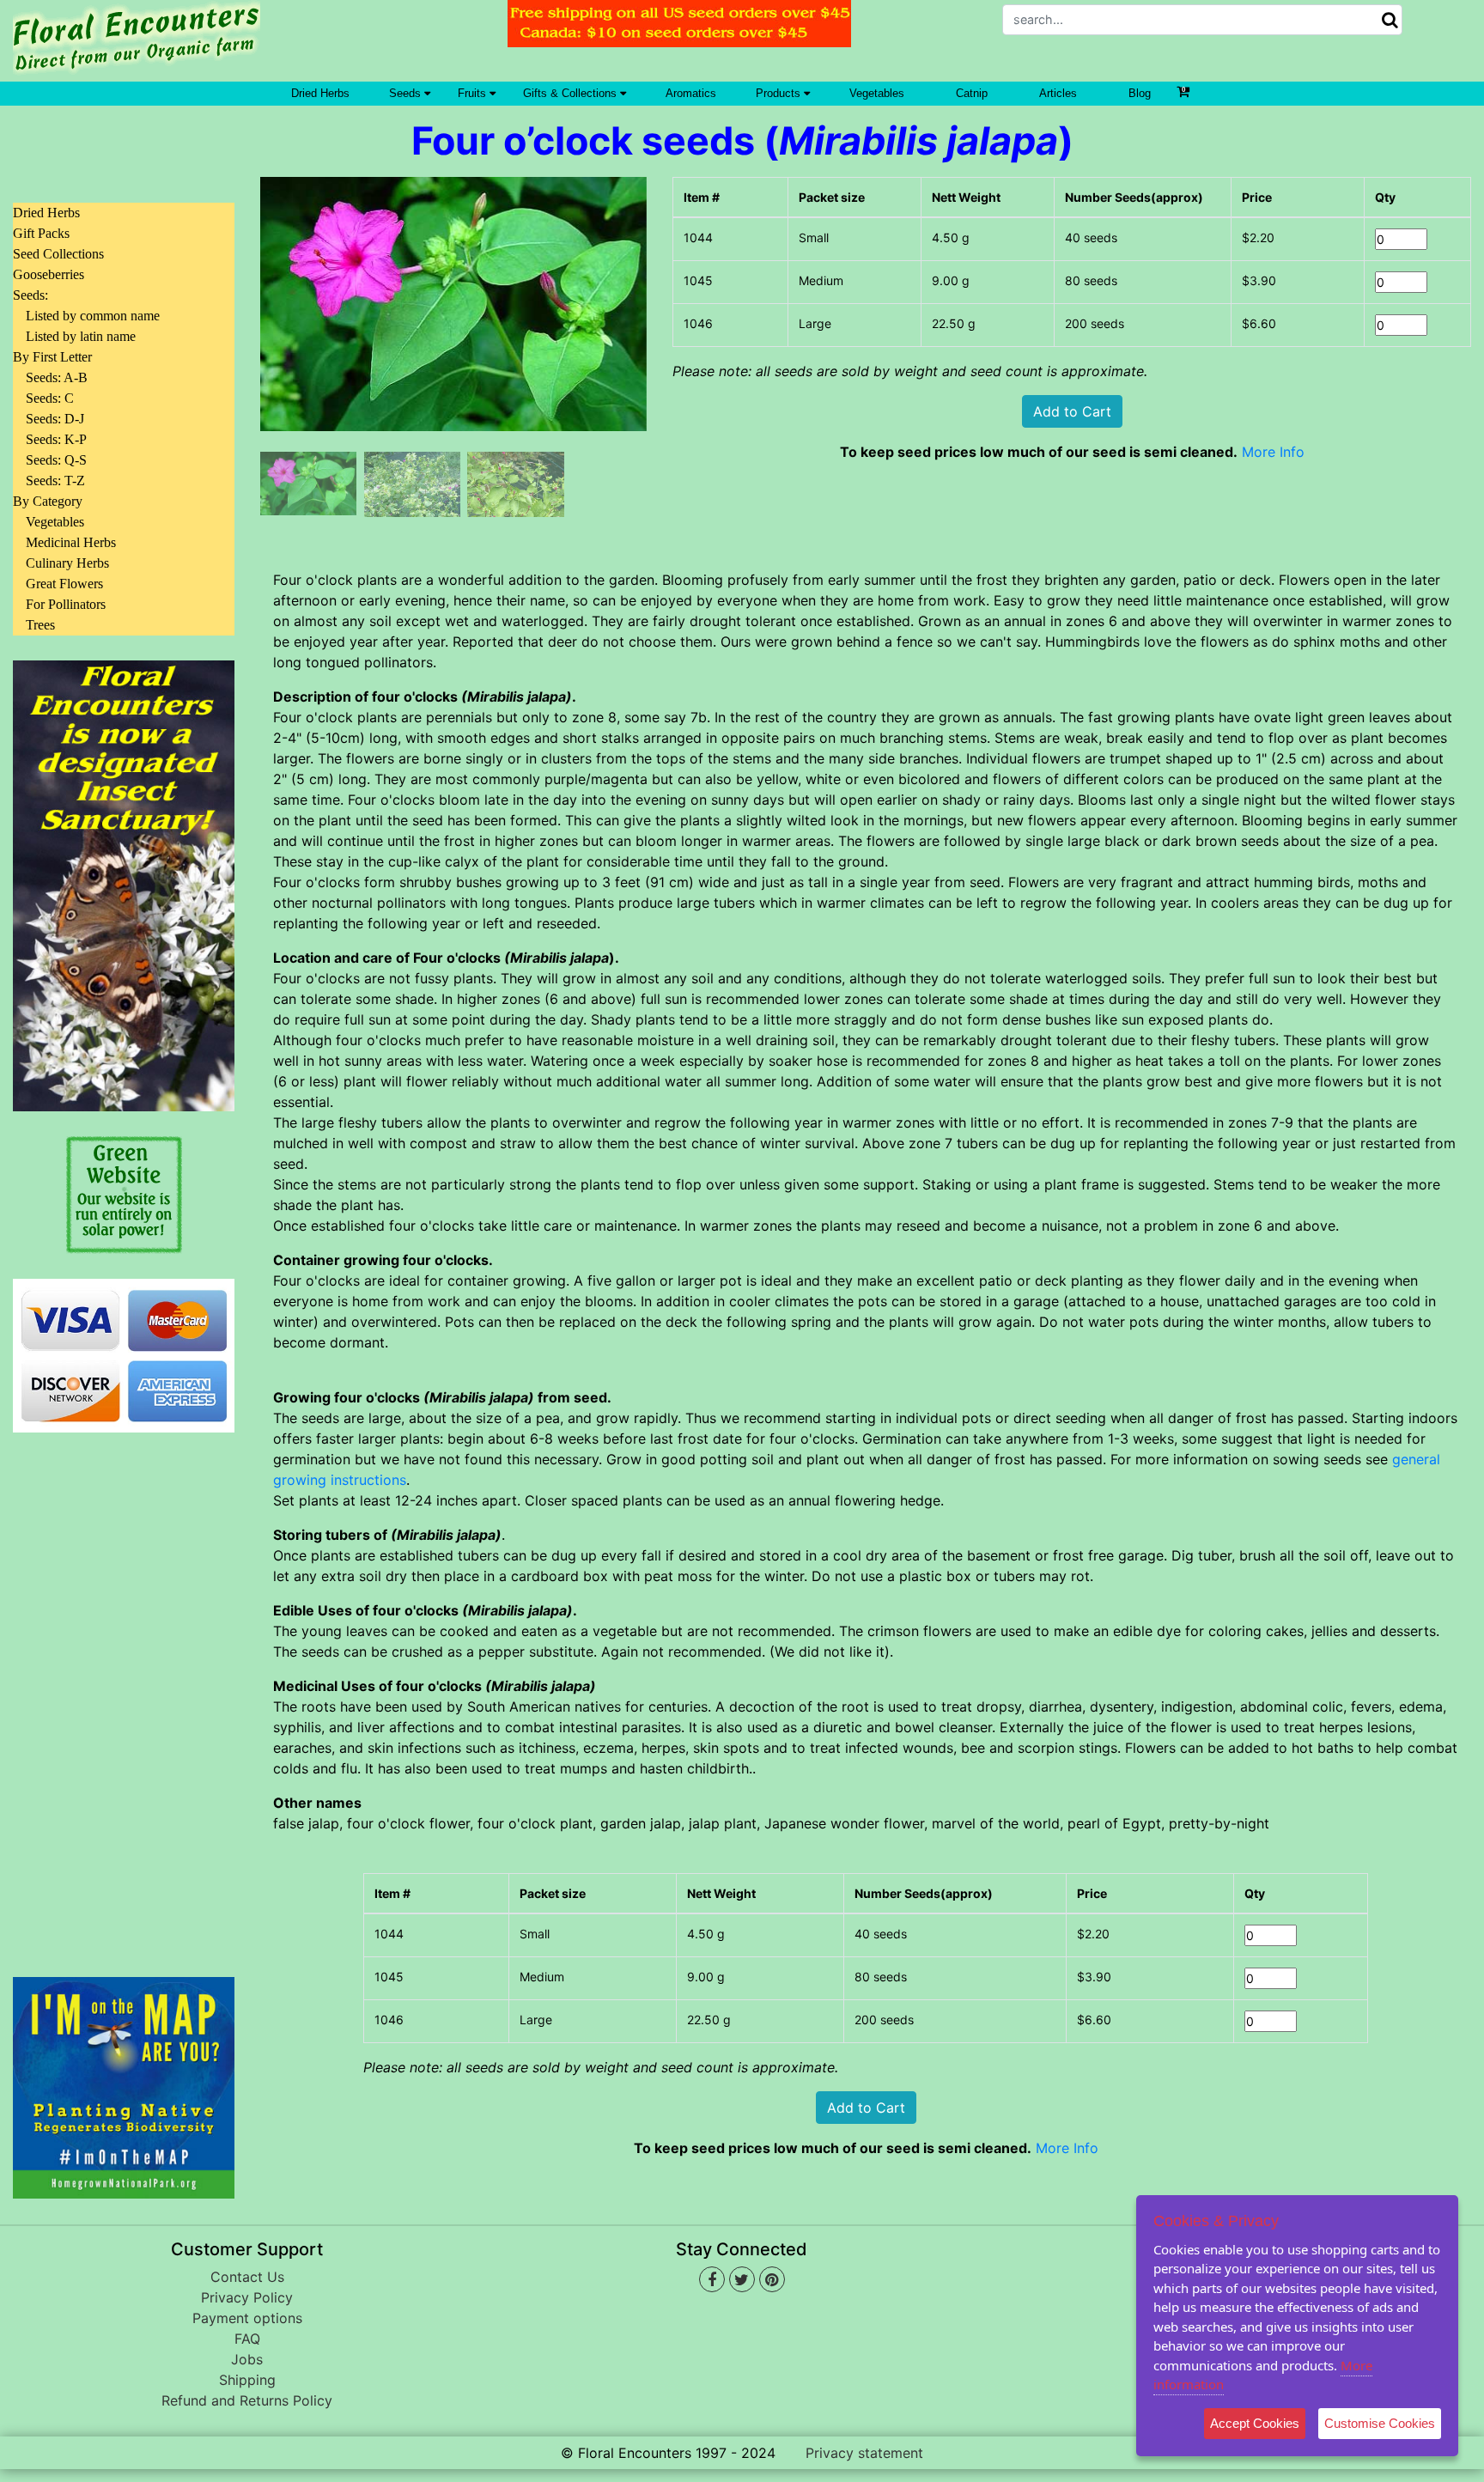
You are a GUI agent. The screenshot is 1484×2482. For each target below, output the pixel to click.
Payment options (247, 2318)
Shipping (247, 2380)
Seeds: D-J (55, 419)
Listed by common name (93, 316)
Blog (1140, 93)
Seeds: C (50, 398)
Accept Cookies (1255, 2423)
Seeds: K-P (56, 439)
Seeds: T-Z (55, 481)
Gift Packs (41, 233)
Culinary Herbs (67, 563)
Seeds (407, 93)
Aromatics (691, 93)
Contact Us (247, 2277)
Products (780, 93)
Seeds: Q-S (56, 460)
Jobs (247, 2359)
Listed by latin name (81, 336)
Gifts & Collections (572, 93)
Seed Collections (58, 254)
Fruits (474, 93)
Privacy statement (864, 2453)
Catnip (972, 93)
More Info (1273, 452)
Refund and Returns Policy (247, 2400)
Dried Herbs (320, 93)
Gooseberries (49, 274)
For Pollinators (66, 604)
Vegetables (877, 93)
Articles (1058, 93)
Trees (40, 625)
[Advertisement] (124, 1694)
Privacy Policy (247, 2297)
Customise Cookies (1380, 2423)
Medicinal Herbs (71, 542)
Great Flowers (64, 584)
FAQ (247, 2339)
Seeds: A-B (57, 377)
